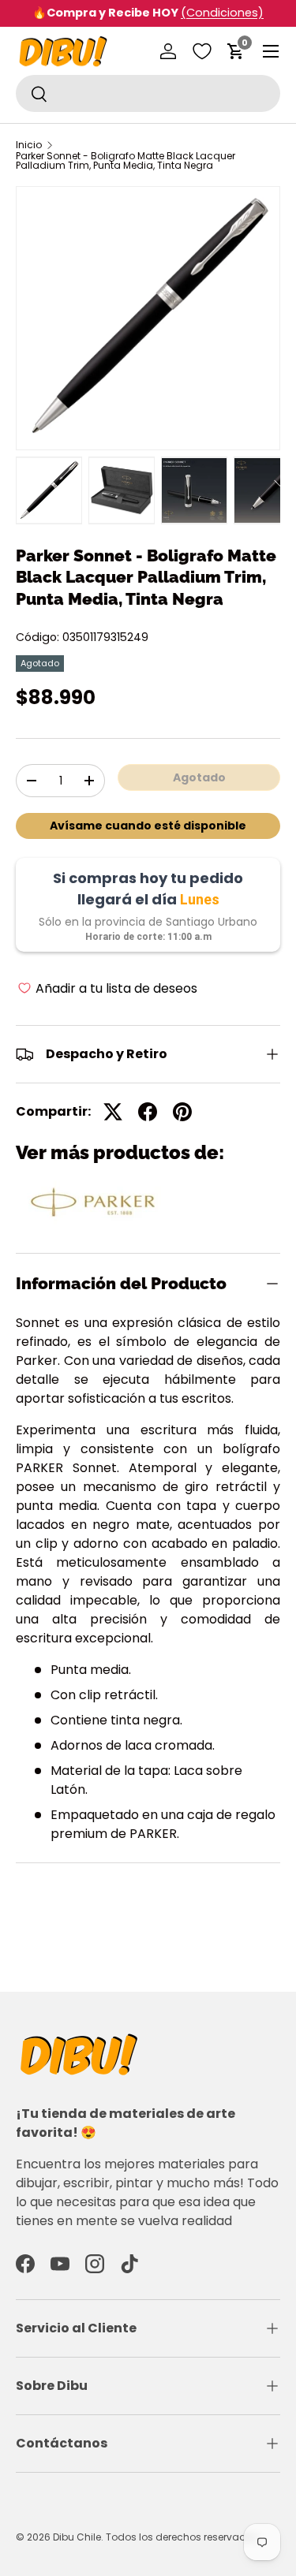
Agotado (199, 777)
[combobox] (148, 93)
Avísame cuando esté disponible (148, 826)
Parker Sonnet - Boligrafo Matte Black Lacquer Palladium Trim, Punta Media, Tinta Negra (126, 161)
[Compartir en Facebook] (148, 1112)
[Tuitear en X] (113, 1112)
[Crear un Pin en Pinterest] (182, 1112)
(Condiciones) (222, 13)
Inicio (29, 145)
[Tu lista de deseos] (202, 51)
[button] (236, 51)
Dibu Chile (77, 2537)
